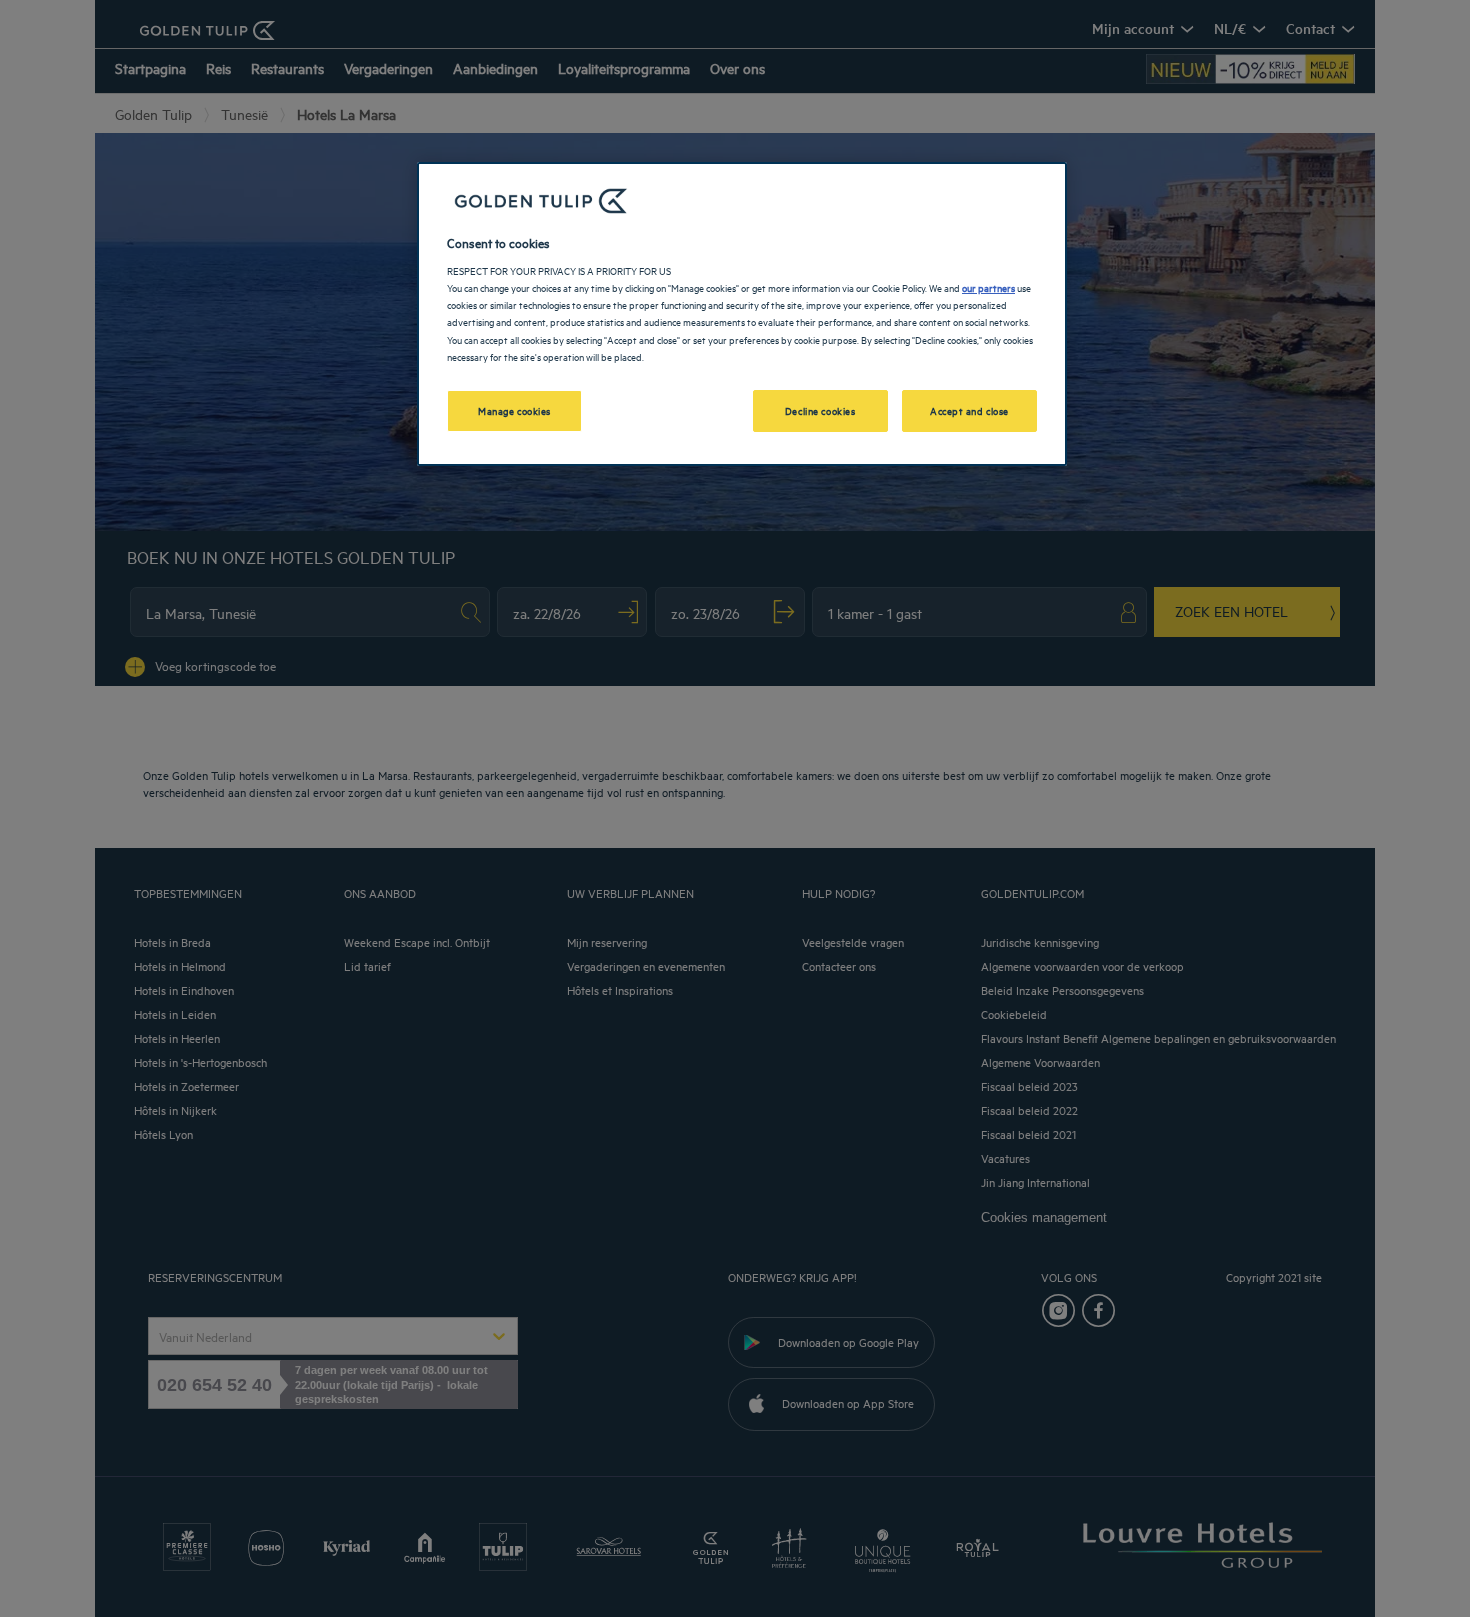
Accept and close (969, 410)
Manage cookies (514, 410)
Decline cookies (820, 410)
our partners (988, 287)
